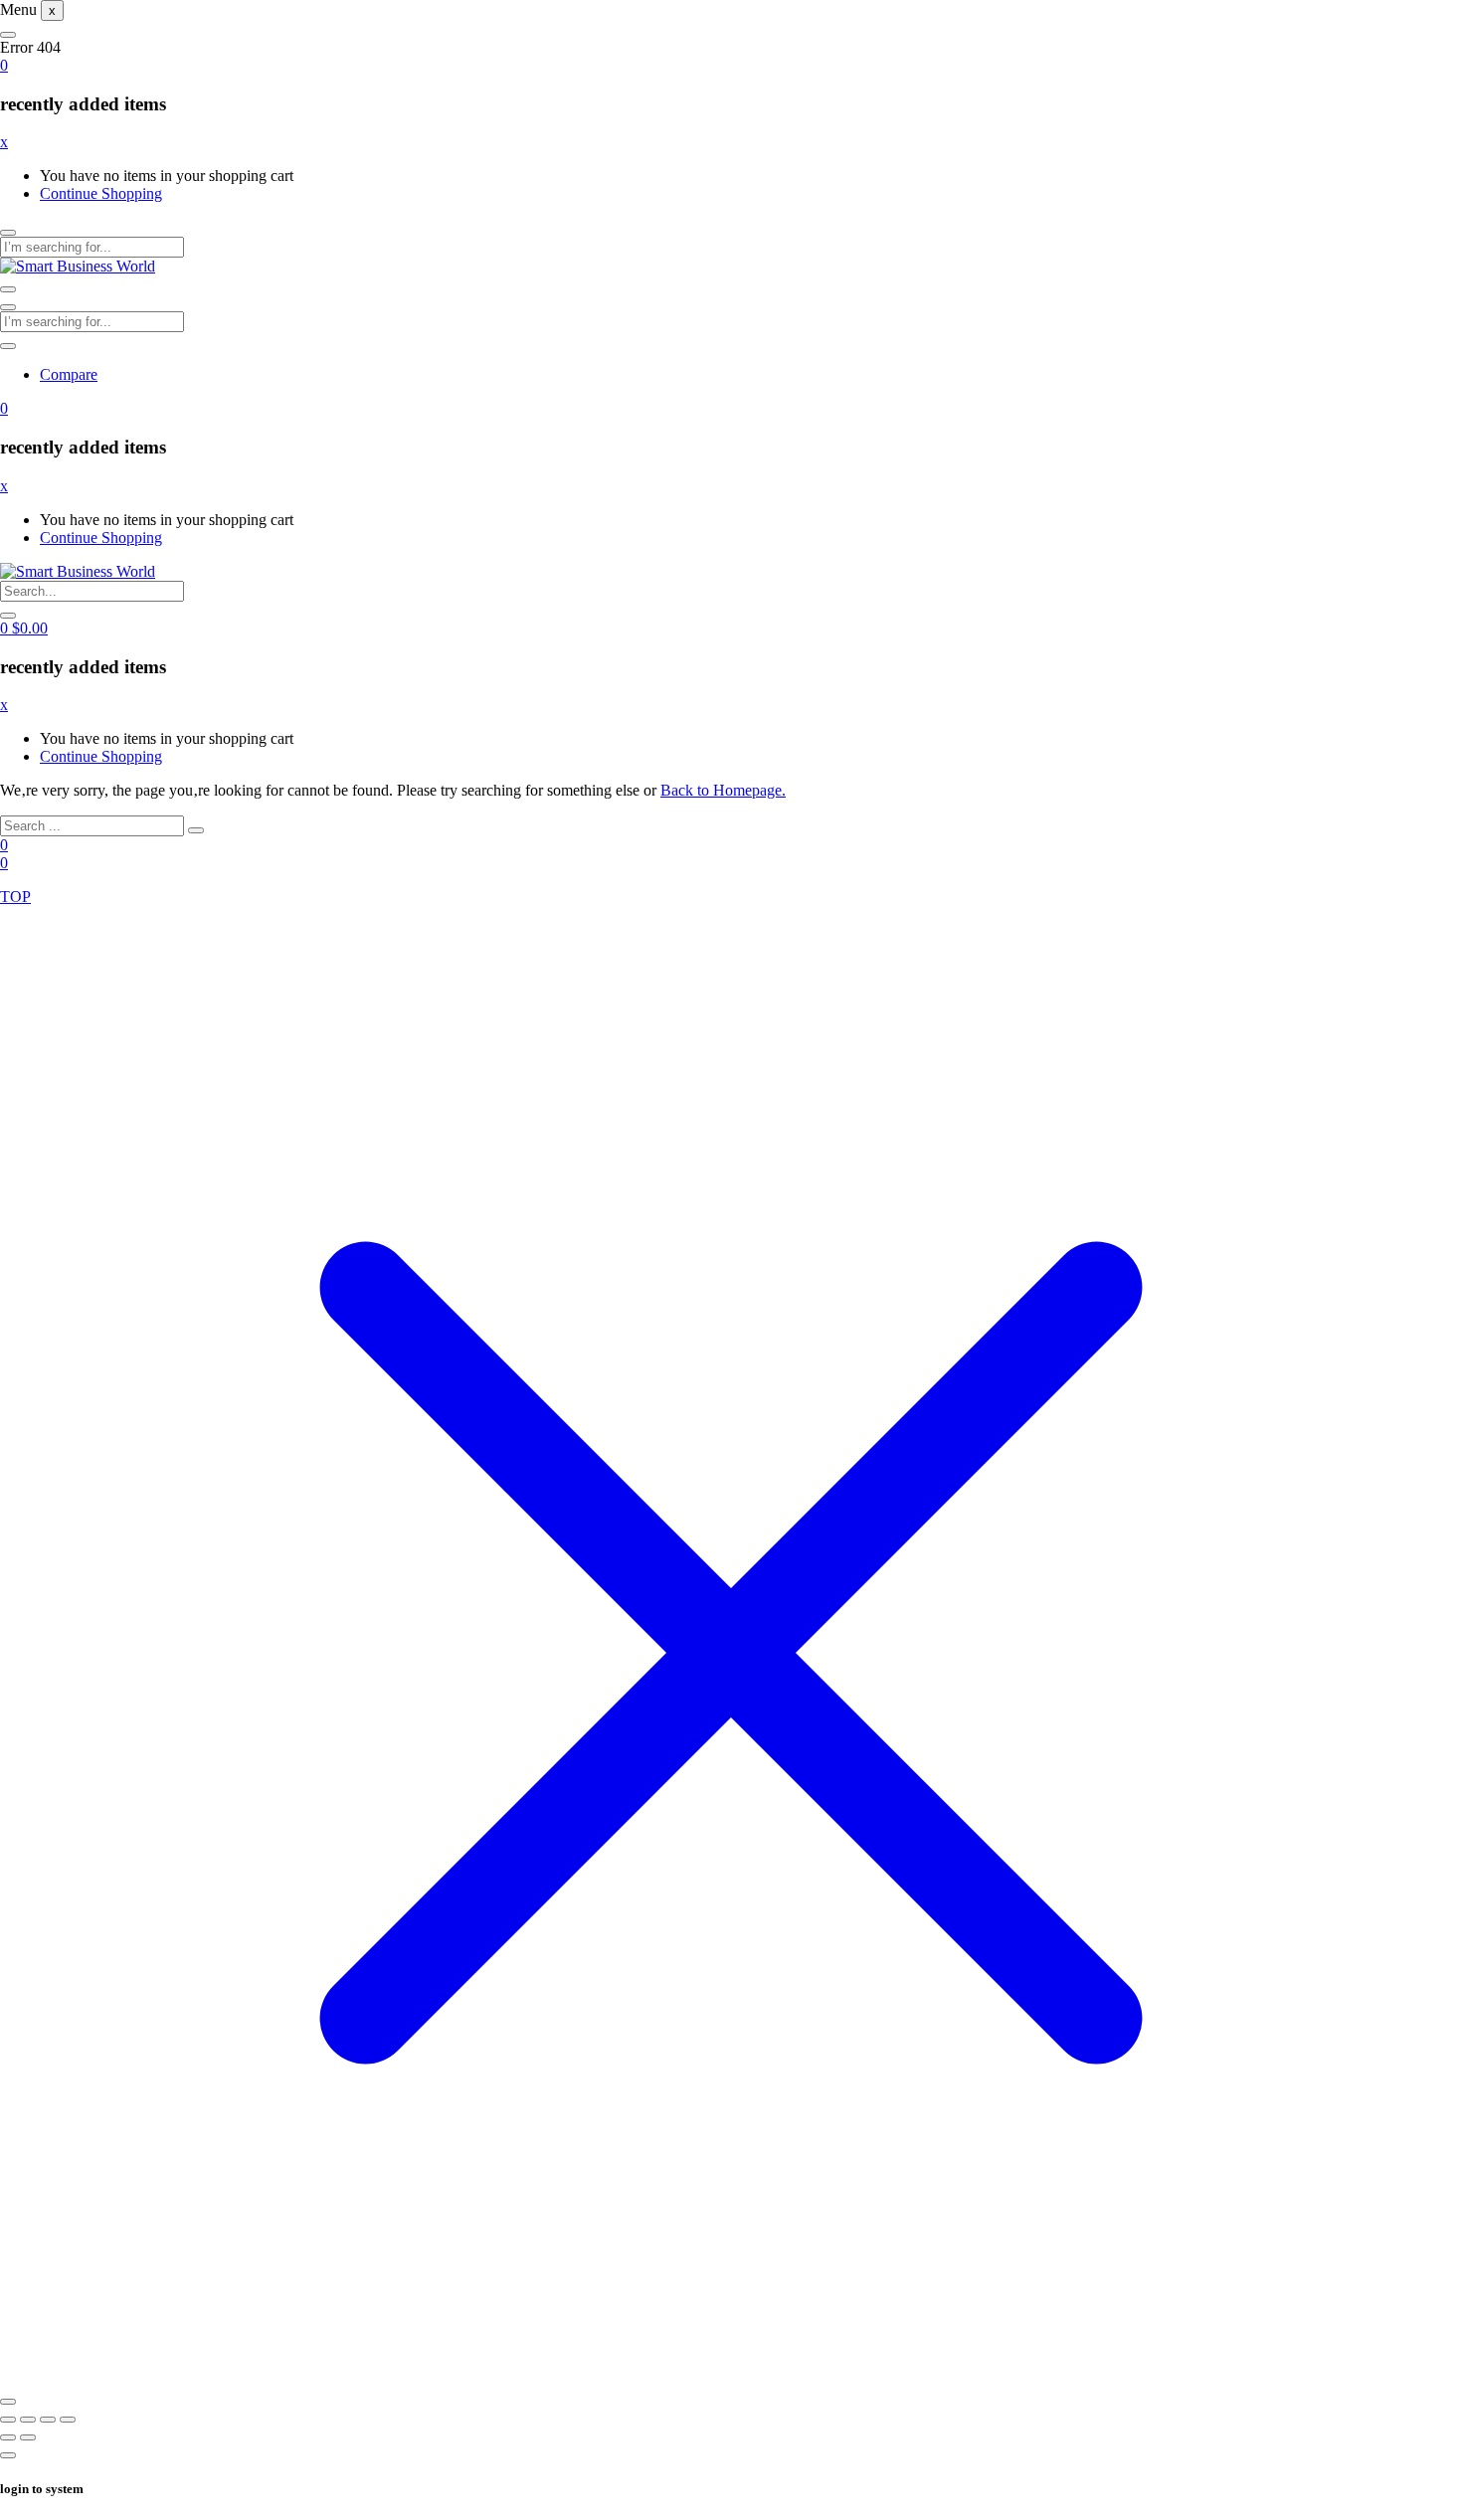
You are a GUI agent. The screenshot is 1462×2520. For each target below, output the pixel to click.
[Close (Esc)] (68, 2420)
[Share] (48, 2420)
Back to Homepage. (723, 790)
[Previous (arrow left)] (8, 2437)
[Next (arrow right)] (28, 2437)
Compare (69, 374)
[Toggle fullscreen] (28, 2420)
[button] (4, 65)
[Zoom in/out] (8, 2420)
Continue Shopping (101, 193)
